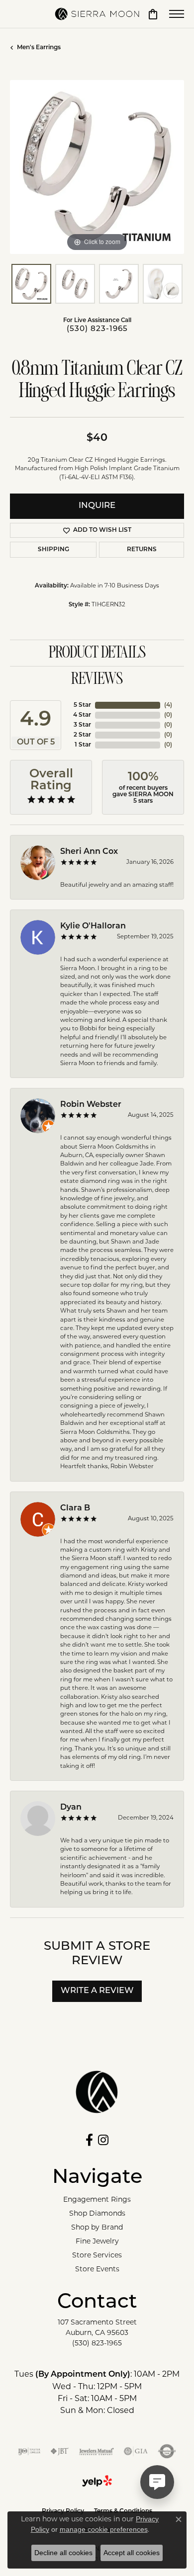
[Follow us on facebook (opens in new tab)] (89, 2140)
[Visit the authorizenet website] (167, 2451)
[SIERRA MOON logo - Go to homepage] (97, 14)
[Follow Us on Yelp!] (97, 2481)
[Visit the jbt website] (60, 2451)
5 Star (82, 705)
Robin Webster (91, 1105)
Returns (142, 550)
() (168, 705)
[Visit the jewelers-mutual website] (96, 2451)
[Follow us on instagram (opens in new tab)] (103, 2140)
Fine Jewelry (97, 2241)
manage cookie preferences (104, 2529)
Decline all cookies (63, 2553)
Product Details (97, 653)
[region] (97, 167)
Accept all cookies (132, 2553)
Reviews (97, 679)
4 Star (82, 715)
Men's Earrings (39, 48)
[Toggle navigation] (177, 14)
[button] (153, 14)
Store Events (97, 2269)
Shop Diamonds (97, 2213)
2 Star (82, 735)
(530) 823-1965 (97, 329)
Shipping (53, 550)
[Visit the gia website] (136, 2451)
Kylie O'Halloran (93, 926)
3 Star (82, 725)
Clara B (75, 1508)
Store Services (97, 2255)
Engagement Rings (97, 2199)
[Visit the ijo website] (29, 2451)
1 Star (83, 745)
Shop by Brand (97, 2227)
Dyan (71, 1808)
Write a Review (97, 1991)
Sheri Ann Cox (89, 852)
